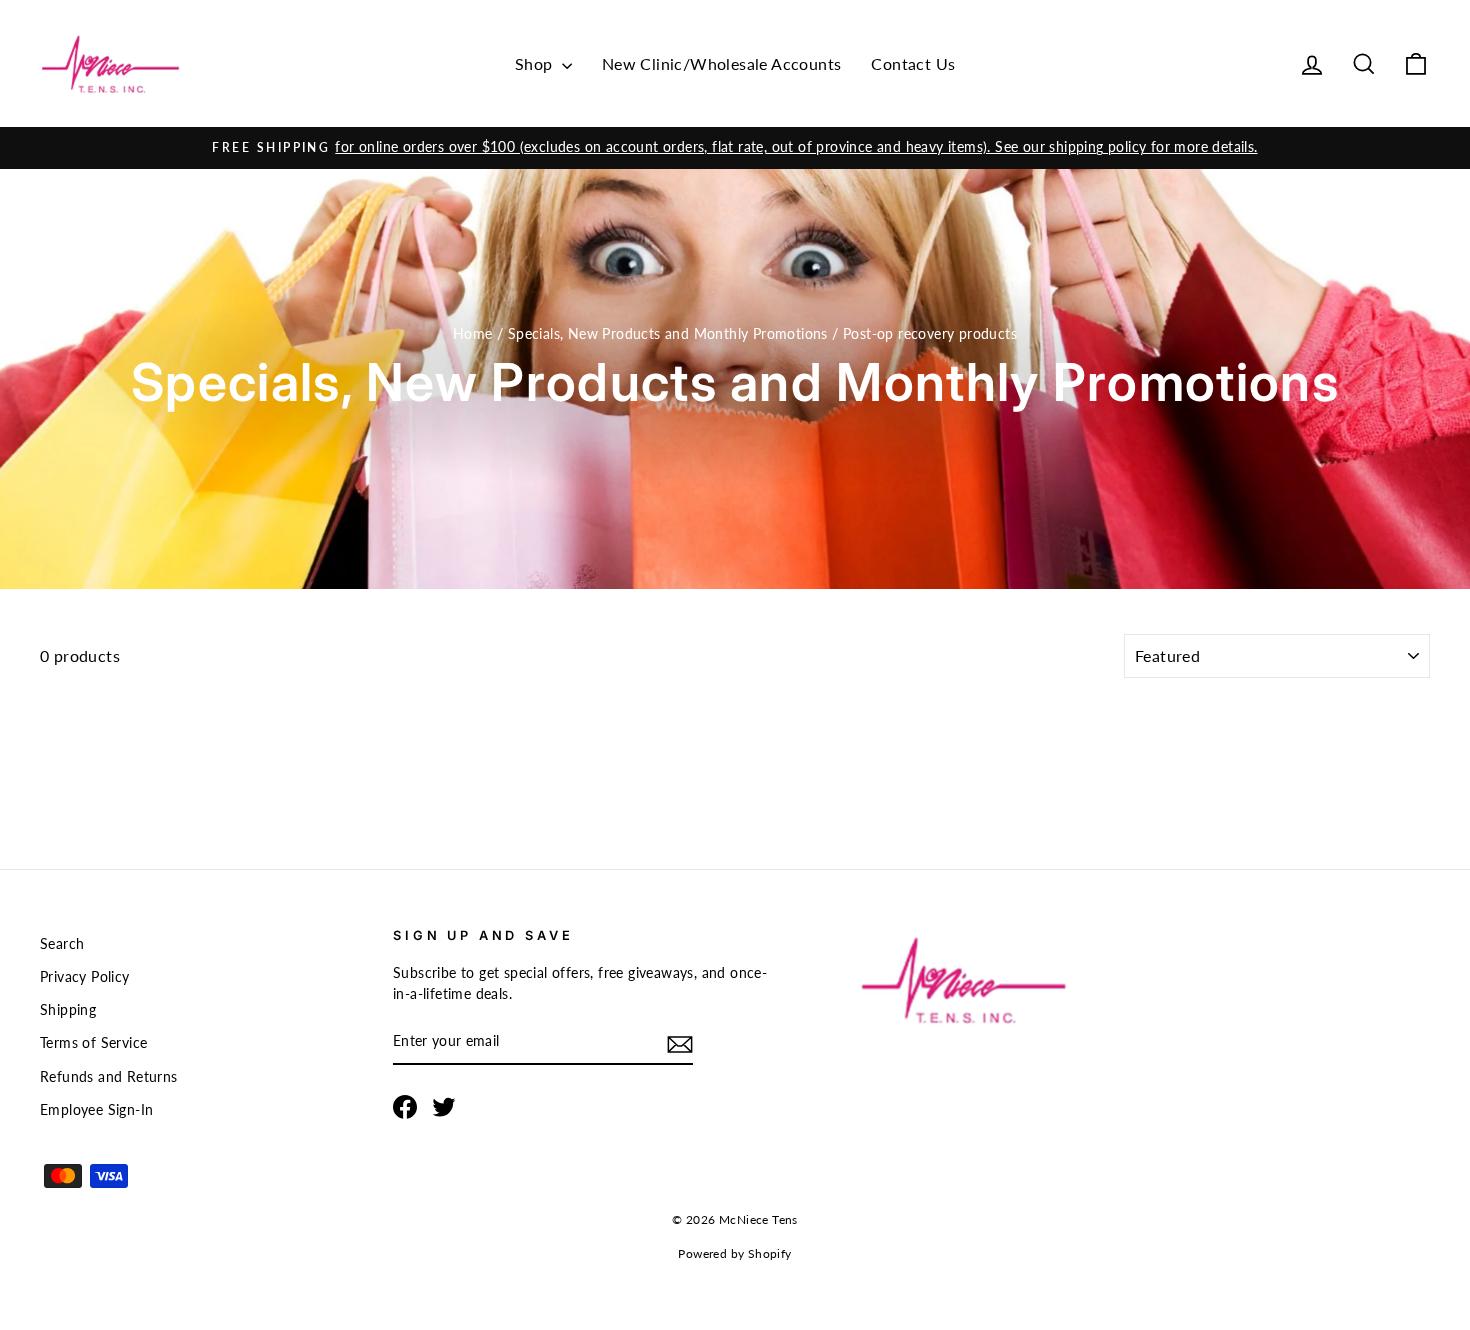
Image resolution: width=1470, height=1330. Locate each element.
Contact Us (913, 63)
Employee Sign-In (96, 1110)
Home (473, 334)
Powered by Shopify (734, 1253)
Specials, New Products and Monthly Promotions (668, 334)
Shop (536, 63)
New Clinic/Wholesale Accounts (722, 63)
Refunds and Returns (109, 1077)
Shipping (68, 1010)
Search (62, 944)
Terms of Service (93, 1043)
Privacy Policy (85, 977)
